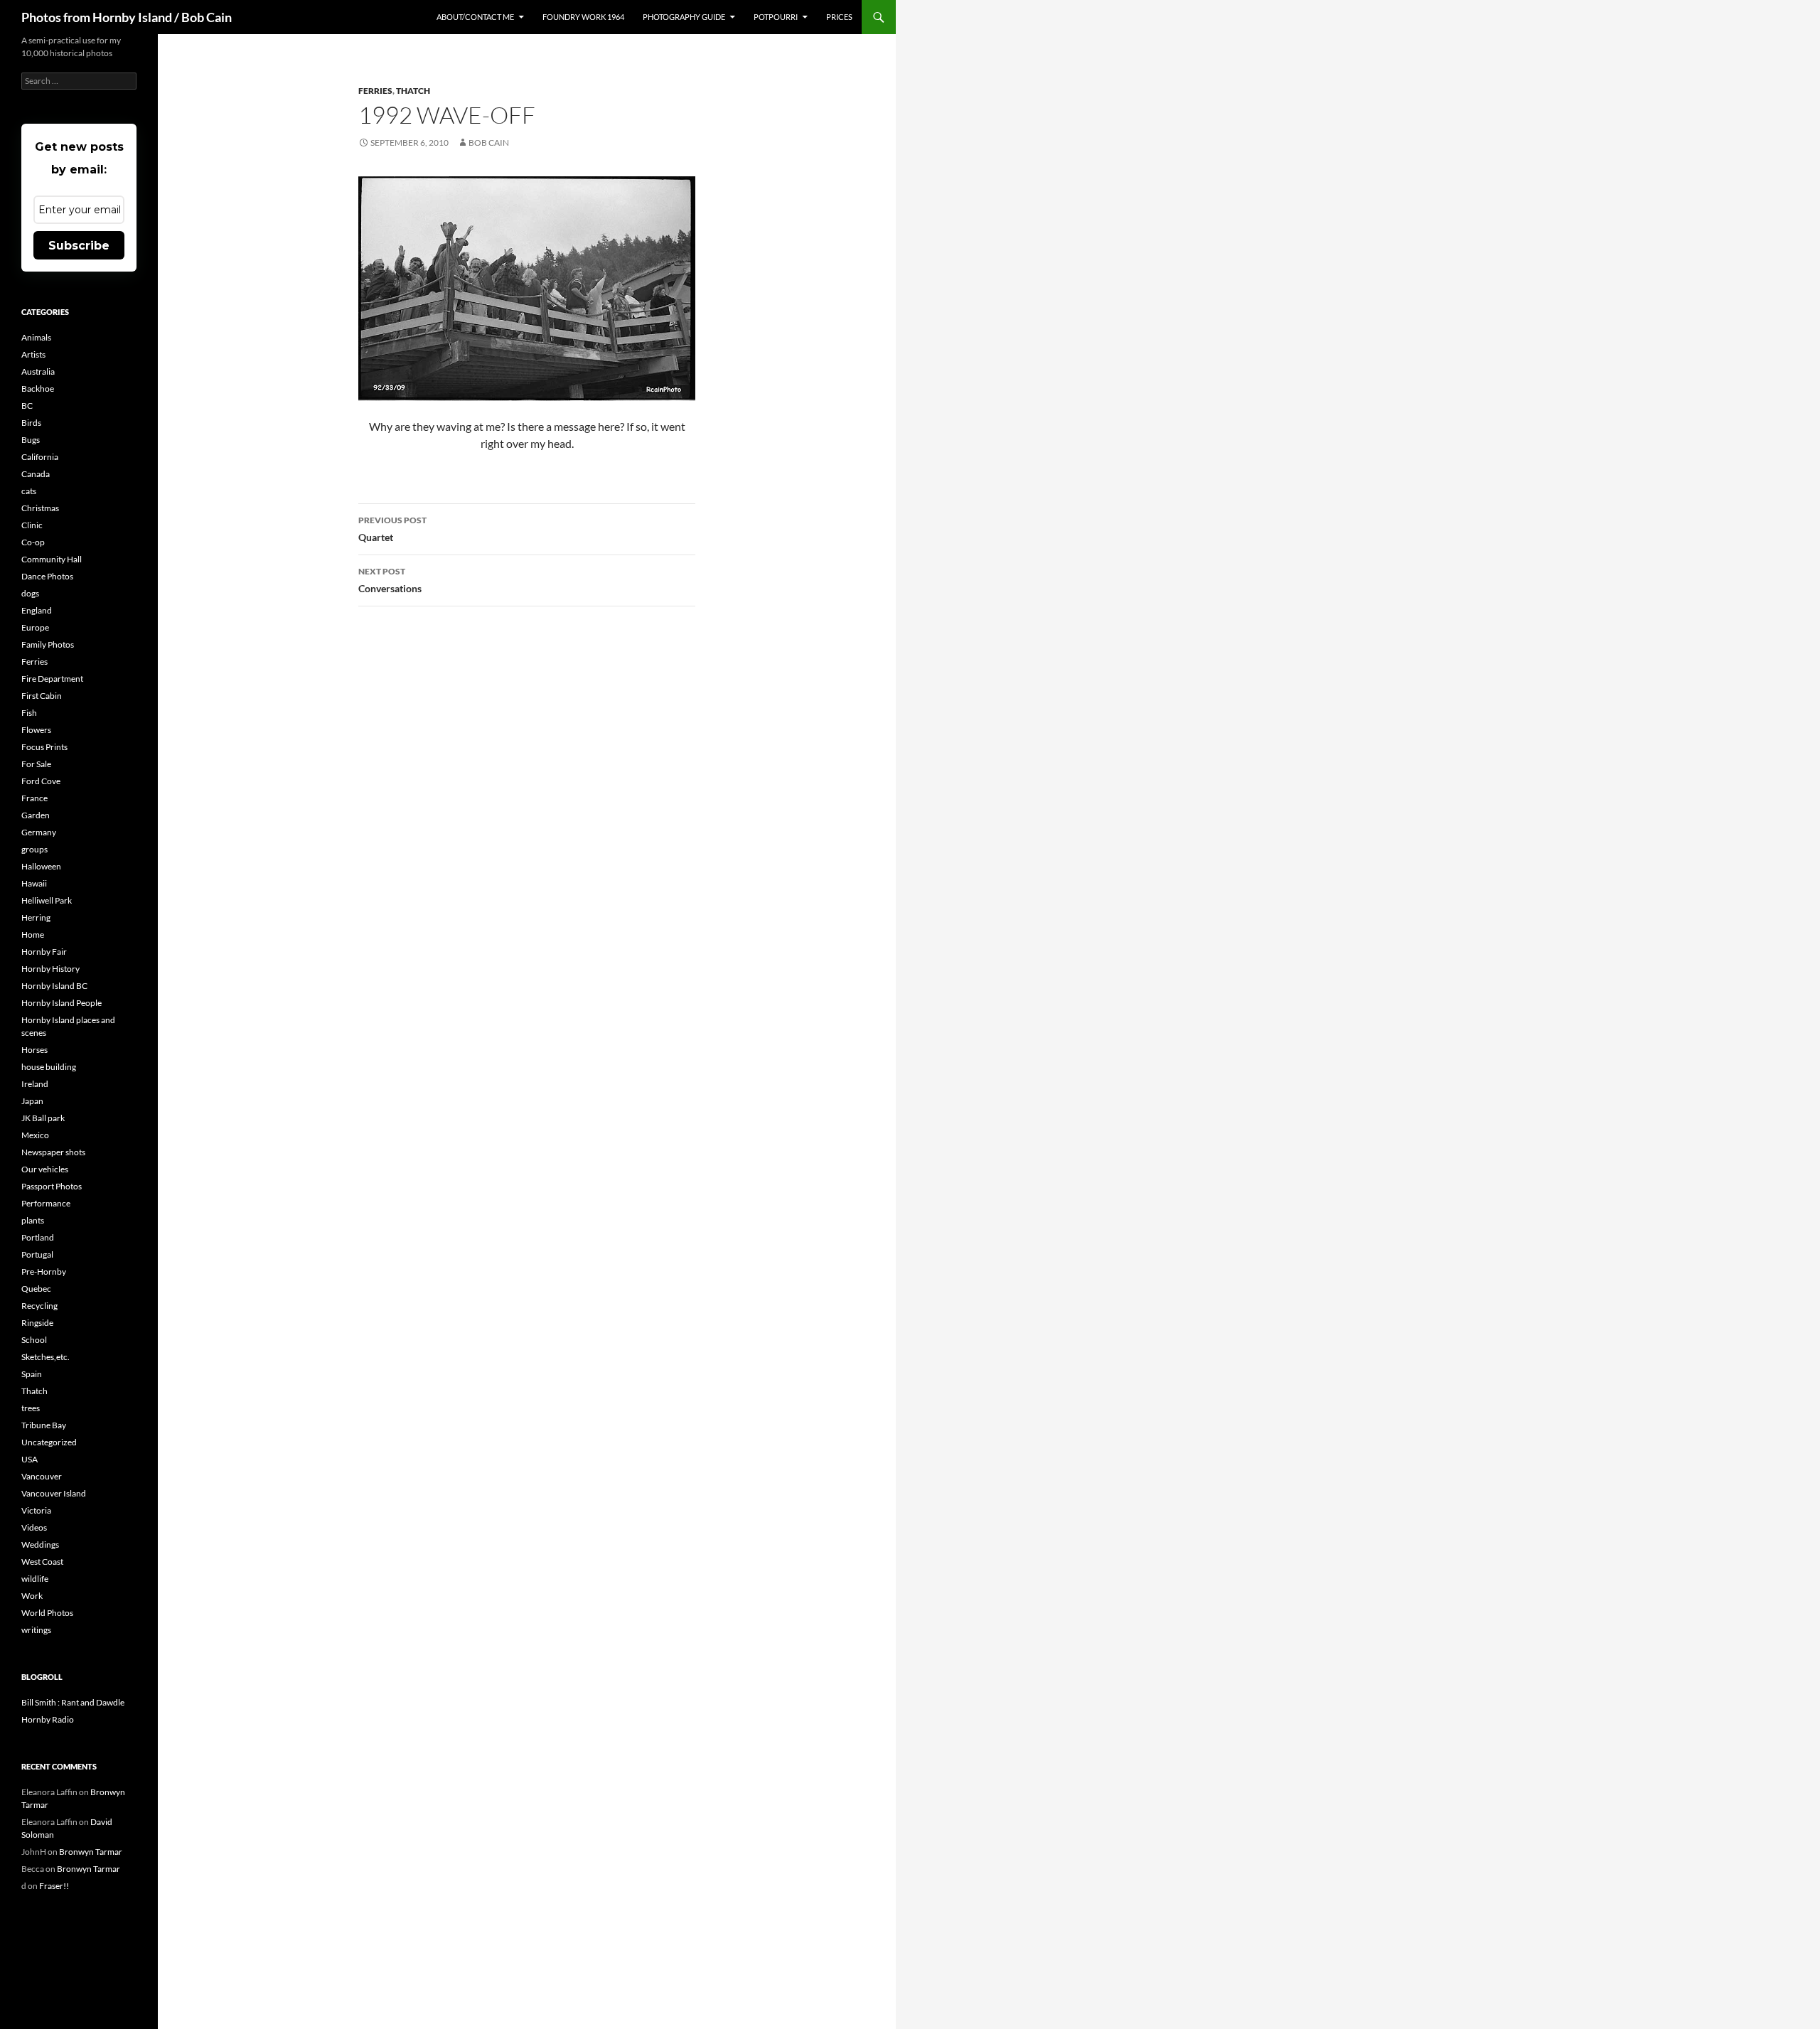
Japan (32, 1101)
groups (34, 849)
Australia (38, 371)
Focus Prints (44, 747)
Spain (32, 1374)
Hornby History (50, 969)
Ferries (375, 91)
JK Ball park (43, 1118)
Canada (36, 474)
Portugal (37, 1254)
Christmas (40, 508)
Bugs (31, 440)
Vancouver (42, 1476)
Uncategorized (49, 1442)
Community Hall (52, 559)
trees (31, 1408)
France (34, 798)
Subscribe (79, 246)
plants (33, 1220)
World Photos (47, 1613)
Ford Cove (41, 781)
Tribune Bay (44, 1425)
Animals (36, 337)
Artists (33, 354)
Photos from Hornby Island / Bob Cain (127, 17)
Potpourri (776, 17)
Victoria (36, 1510)
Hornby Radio (48, 1719)
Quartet (392, 529)
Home (33, 935)
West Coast (42, 1562)
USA (30, 1459)
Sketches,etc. (45, 1357)
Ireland (35, 1084)
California (40, 457)
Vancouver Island (54, 1493)
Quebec (36, 1289)
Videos (34, 1527)
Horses (34, 1050)
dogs (30, 593)
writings (36, 1630)
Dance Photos (47, 576)
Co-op (33, 542)
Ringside (37, 1323)
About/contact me (475, 17)
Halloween (41, 866)
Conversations (390, 580)
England (37, 610)
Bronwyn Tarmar (91, 1852)
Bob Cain (489, 143)
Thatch (413, 91)
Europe (35, 627)
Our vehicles (45, 1169)
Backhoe (38, 389)
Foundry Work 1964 (583, 17)
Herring (36, 917)
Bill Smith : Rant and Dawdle (73, 1702)
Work (32, 1596)
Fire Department (52, 679)
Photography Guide (684, 17)
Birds (31, 423)
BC (27, 406)
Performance (46, 1203)
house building (49, 1067)
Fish (29, 713)
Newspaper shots (53, 1152)
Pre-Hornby (44, 1272)
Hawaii (34, 883)
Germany (39, 832)
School (34, 1340)
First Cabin (42, 696)
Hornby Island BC (54, 986)
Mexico (35, 1135)
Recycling (39, 1306)
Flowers (36, 730)
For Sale (36, 764)
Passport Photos (52, 1186)
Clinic (32, 525)
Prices (839, 17)
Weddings (40, 1544)
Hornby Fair (44, 952)
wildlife (35, 1579)
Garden (36, 815)
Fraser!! (54, 1886)
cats (29, 491)
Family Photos (48, 644)
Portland (38, 1237)
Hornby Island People (61, 1003)
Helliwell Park (47, 900)
